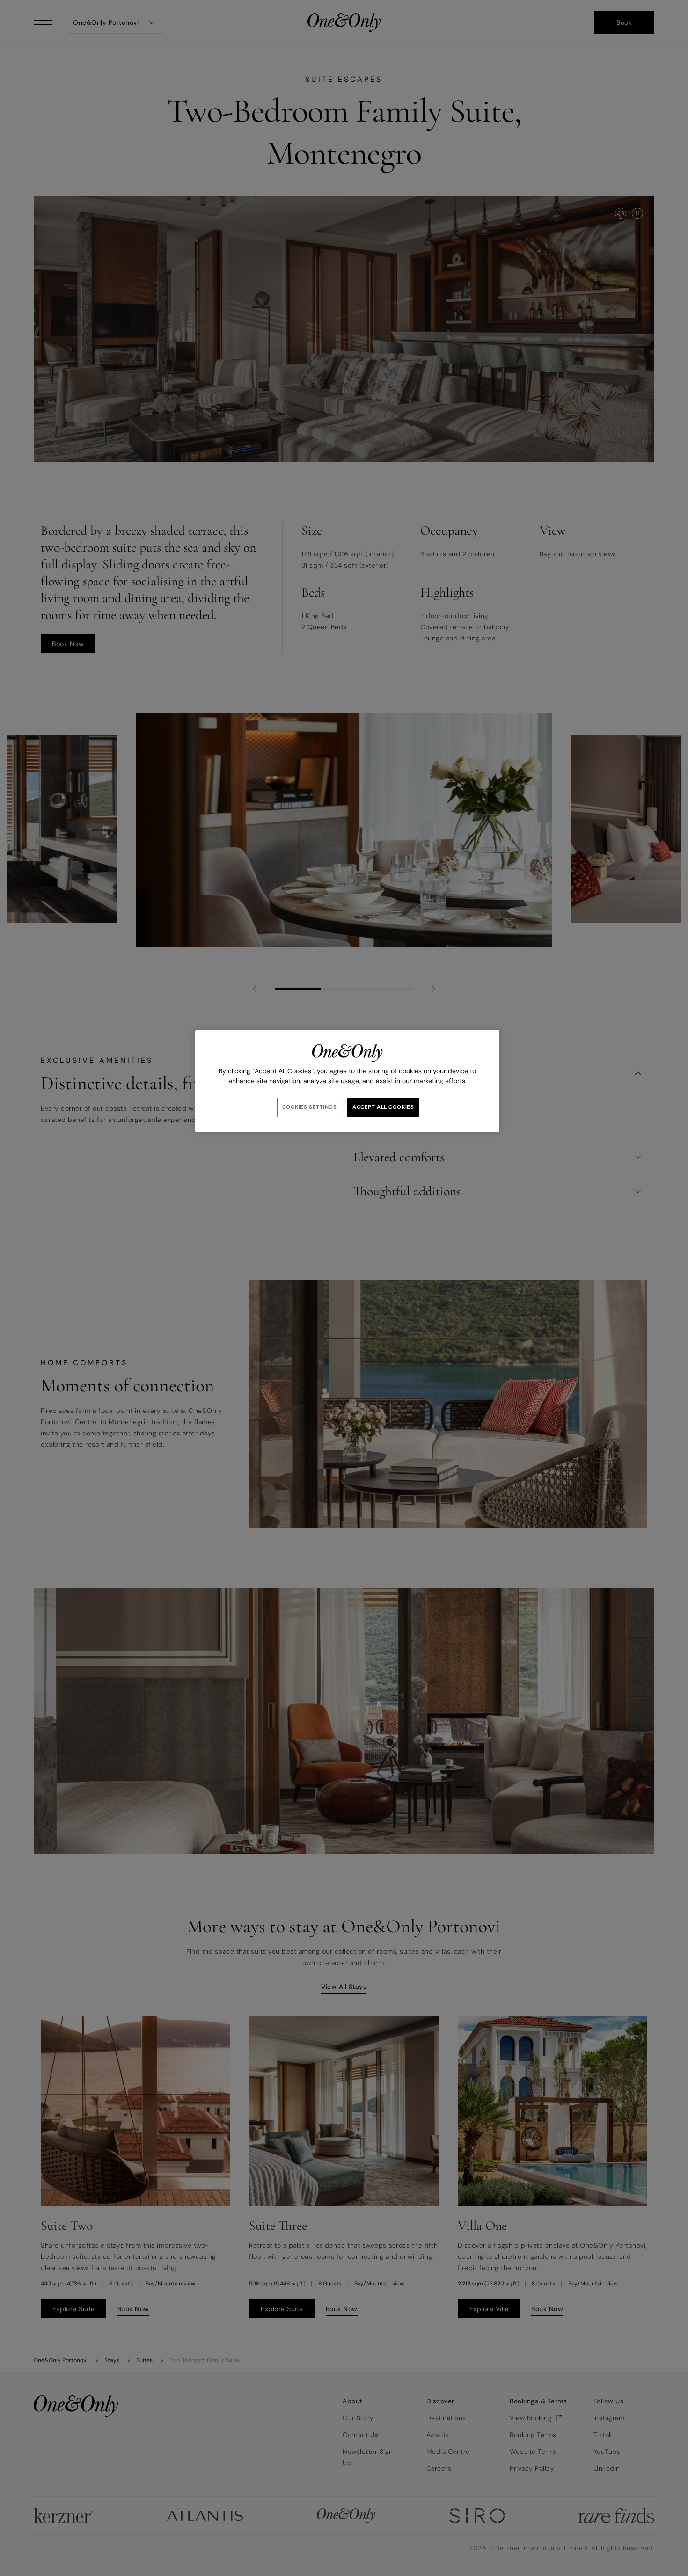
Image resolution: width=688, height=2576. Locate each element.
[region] (347, 1081)
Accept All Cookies (383, 1107)
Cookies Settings (310, 1107)
